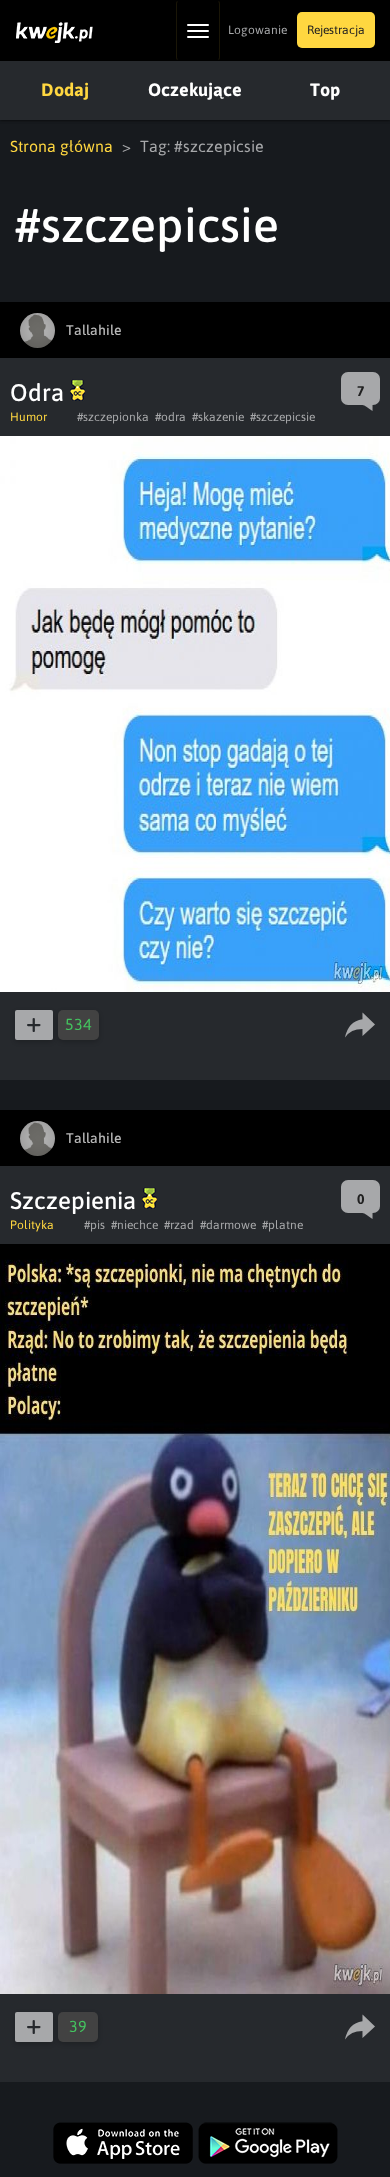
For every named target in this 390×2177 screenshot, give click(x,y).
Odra (40, 392)
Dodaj (65, 89)
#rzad (179, 1225)
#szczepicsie (282, 417)
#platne (282, 1225)
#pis (94, 1225)
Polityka (32, 1225)
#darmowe (228, 1225)
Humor (28, 417)
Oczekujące (195, 89)
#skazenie (218, 417)
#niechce (134, 1225)
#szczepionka (113, 417)
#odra (170, 417)
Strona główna (61, 146)
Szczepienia (76, 1200)
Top (325, 89)
